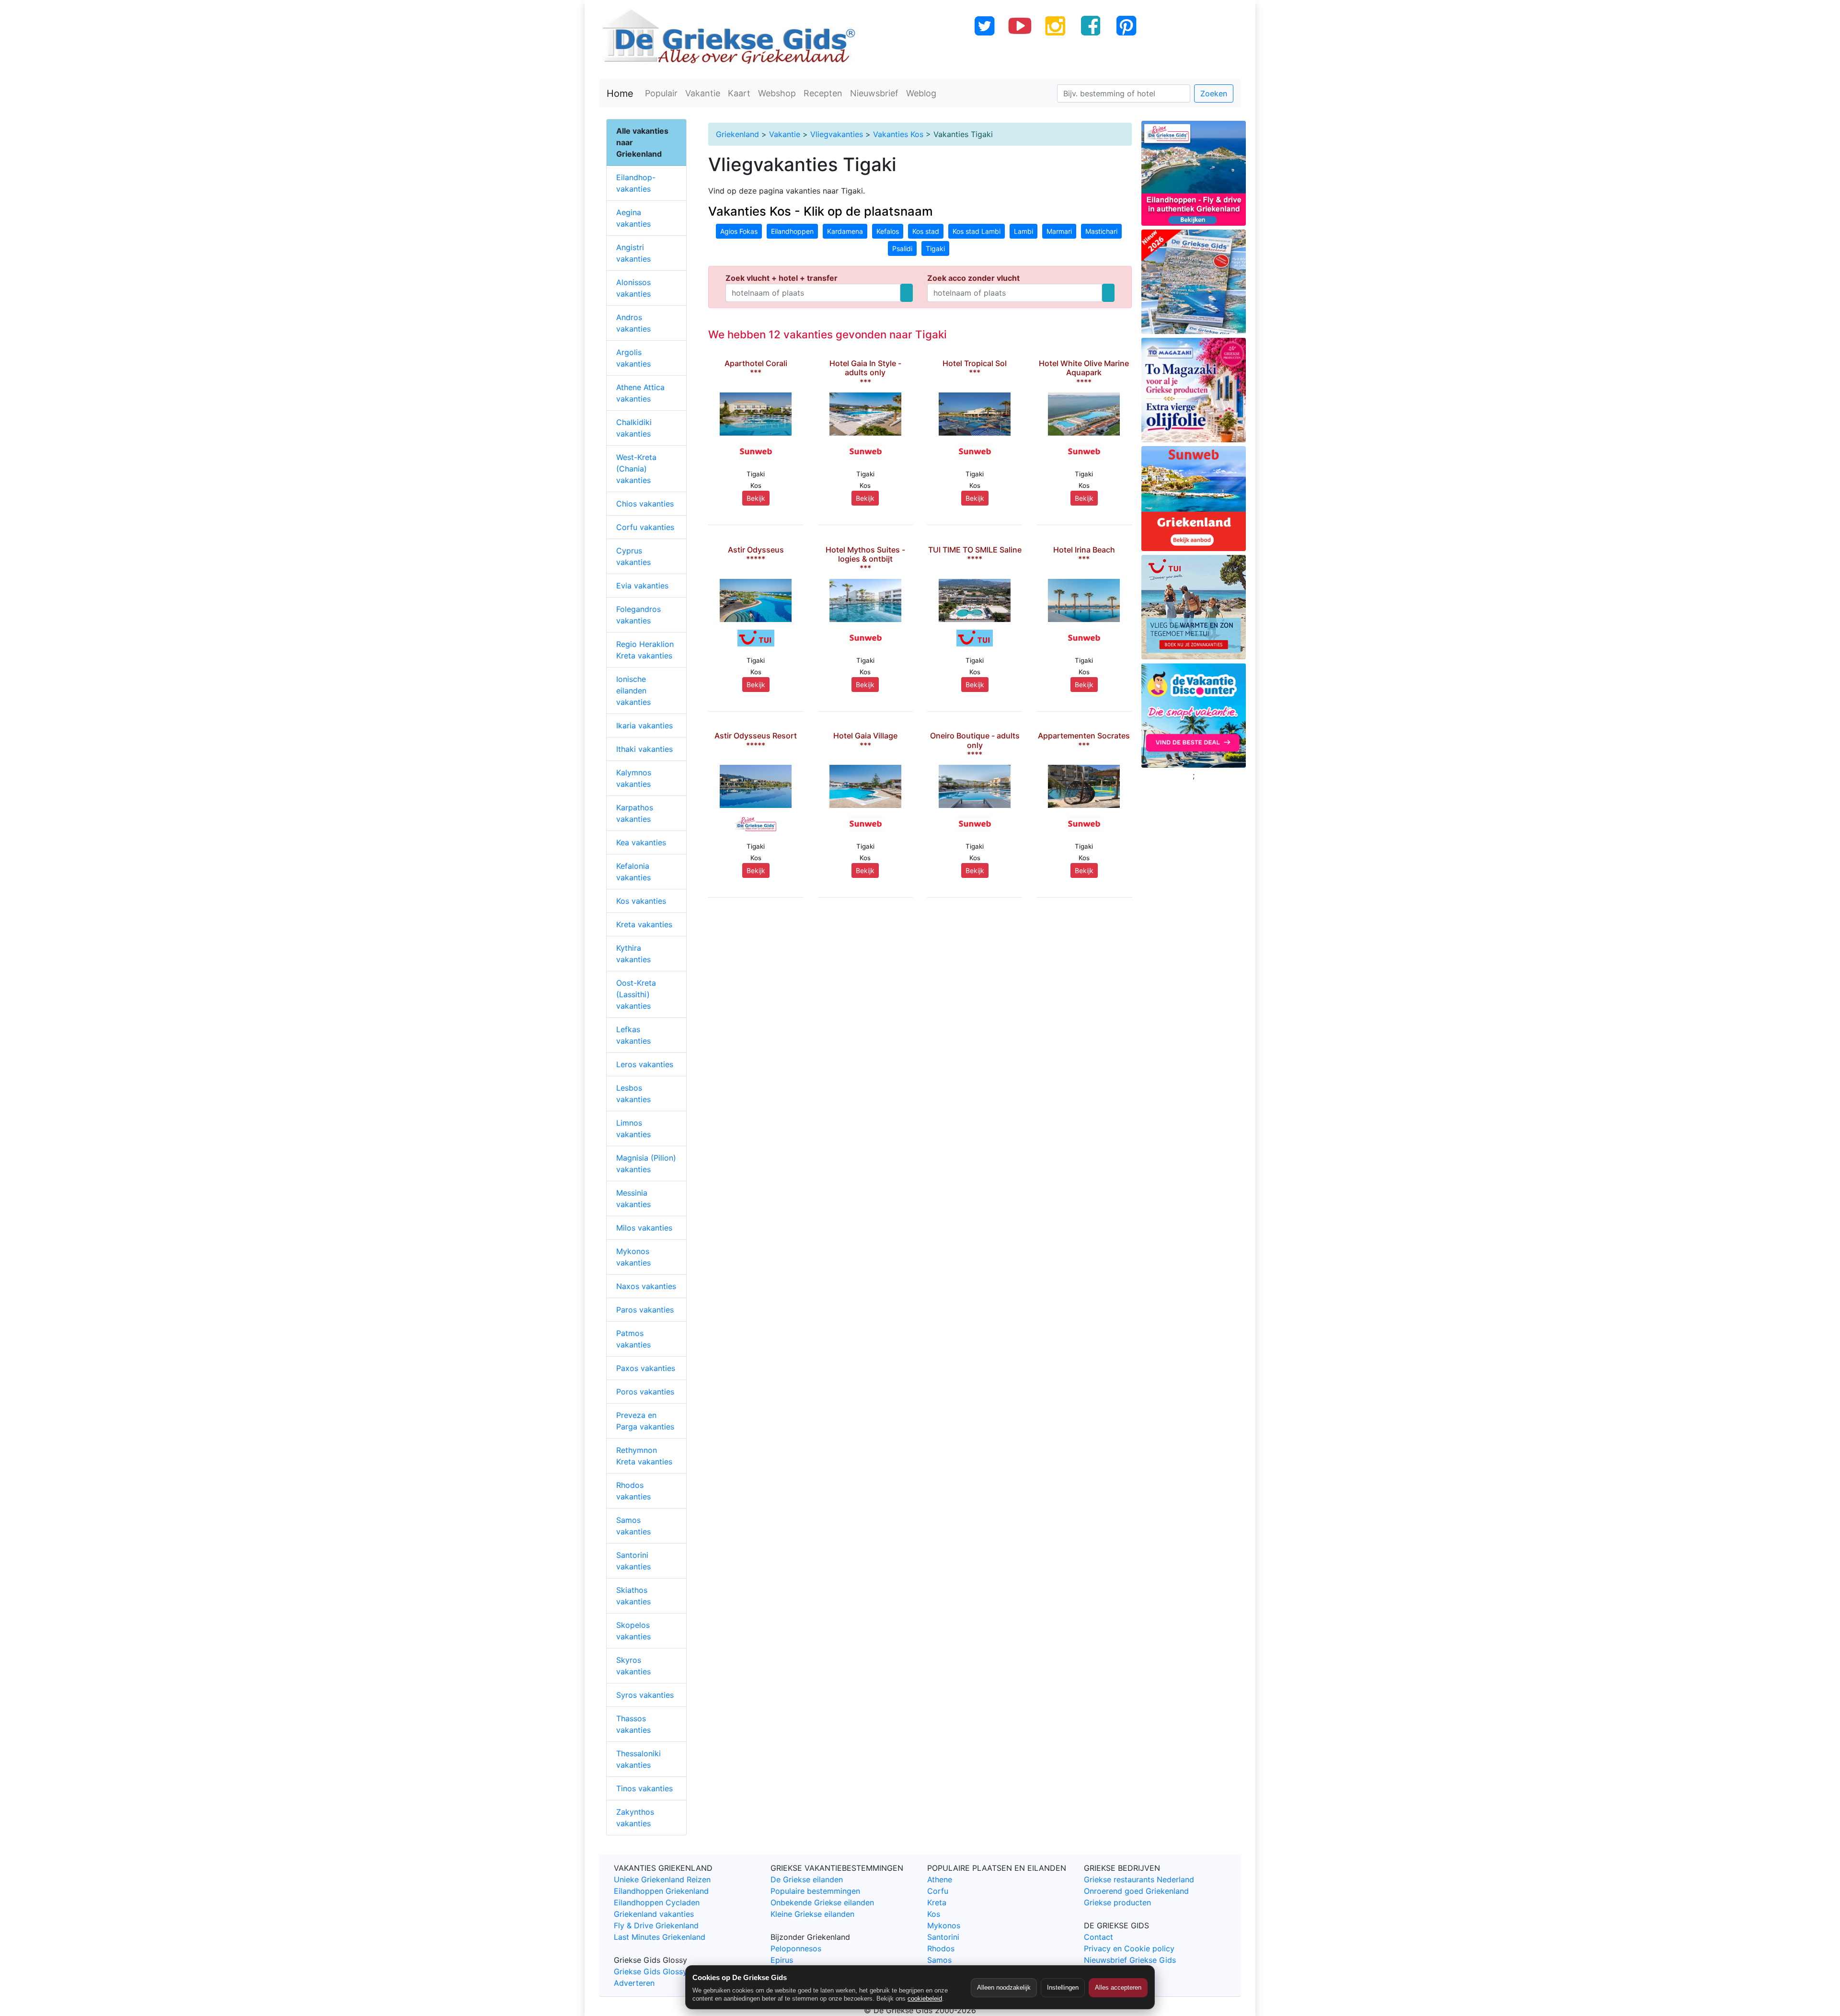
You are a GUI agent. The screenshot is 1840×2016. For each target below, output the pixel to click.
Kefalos (888, 231)
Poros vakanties (645, 1392)
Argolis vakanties (633, 358)
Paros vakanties (645, 1310)
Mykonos (944, 1925)
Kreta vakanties (644, 924)
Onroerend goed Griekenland (1136, 1891)
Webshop (777, 93)
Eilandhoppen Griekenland (661, 1891)
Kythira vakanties (633, 954)
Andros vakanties (633, 323)
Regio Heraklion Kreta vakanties (645, 650)
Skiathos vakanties (633, 1596)
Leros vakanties (645, 1064)
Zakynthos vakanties (635, 1818)
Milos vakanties (644, 1228)
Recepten (823, 93)
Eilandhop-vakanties (636, 183)
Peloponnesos (796, 1948)
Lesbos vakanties (633, 1094)
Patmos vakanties (633, 1339)
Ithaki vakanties (644, 749)
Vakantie (703, 93)
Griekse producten (1117, 1902)
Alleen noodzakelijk (1004, 1987)
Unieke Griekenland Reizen (662, 1879)
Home (620, 93)
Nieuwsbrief (874, 93)
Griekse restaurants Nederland (1139, 1879)
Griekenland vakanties (654, 1914)
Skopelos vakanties (633, 1631)
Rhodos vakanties (633, 1491)
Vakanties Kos (898, 134)
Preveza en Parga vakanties (645, 1421)
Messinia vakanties (633, 1198)
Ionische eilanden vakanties (633, 691)
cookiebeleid (925, 1999)
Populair (661, 93)
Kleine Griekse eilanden (812, 1914)
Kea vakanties (641, 842)
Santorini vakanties (633, 1561)
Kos (934, 1914)
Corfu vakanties (645, 527)
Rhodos (941, 1948)
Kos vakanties (641, 901)
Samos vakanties (633, 1526)
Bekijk (756, 498)
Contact (1098, 1937)
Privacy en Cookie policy (1129, 1948)
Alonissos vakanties (633, 288)
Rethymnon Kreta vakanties (644, 1456)
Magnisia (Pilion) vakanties (646, 1164)
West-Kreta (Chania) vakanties (636, 469)
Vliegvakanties (837, 134)
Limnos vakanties (633, 1129)
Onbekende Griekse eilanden (822, 1902)
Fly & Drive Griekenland (656, 1925)
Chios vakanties (645, 504)
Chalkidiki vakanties (634, 428)
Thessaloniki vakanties (638, 1759)
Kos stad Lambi (977, 231)
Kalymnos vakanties (634, 778)
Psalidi (902, 248)
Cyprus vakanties (633, 556)
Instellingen (1063, 1987)
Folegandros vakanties (638, 615)
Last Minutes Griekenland (660, 1937)
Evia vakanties (642, 586)
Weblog (921, 93)
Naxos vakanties (646, 1286)
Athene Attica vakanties (640, 393)
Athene (940, 1879)
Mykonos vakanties (633, 1257)
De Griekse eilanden (807, 1879)
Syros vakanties (645, 1695)
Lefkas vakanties (633, 1035)
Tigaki (935, 248)
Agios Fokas (739, 231)
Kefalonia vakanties (633, 872)
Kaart (739, 93)
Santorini (943, 1937)
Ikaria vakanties (644, 726)
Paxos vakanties (646, 1368)
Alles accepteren (1118, 1987)
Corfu (938, 1891)
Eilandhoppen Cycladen (657, 1902)
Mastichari (1101, 231)
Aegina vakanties (633, 218)
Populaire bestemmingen (815, 1891)
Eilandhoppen (792, 231)
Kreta (937, 1902)
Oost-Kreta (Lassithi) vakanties (636, 994)
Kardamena (845, 231)
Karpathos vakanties (635, 813)
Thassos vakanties (633, 1724)
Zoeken (1214, 93)
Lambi (1023, 231)
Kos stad (926, 231)
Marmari (1059, 231)
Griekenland (737, 134)
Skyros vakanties (633, 1666)
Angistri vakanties (633, 253)
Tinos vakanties (644, 1788)
